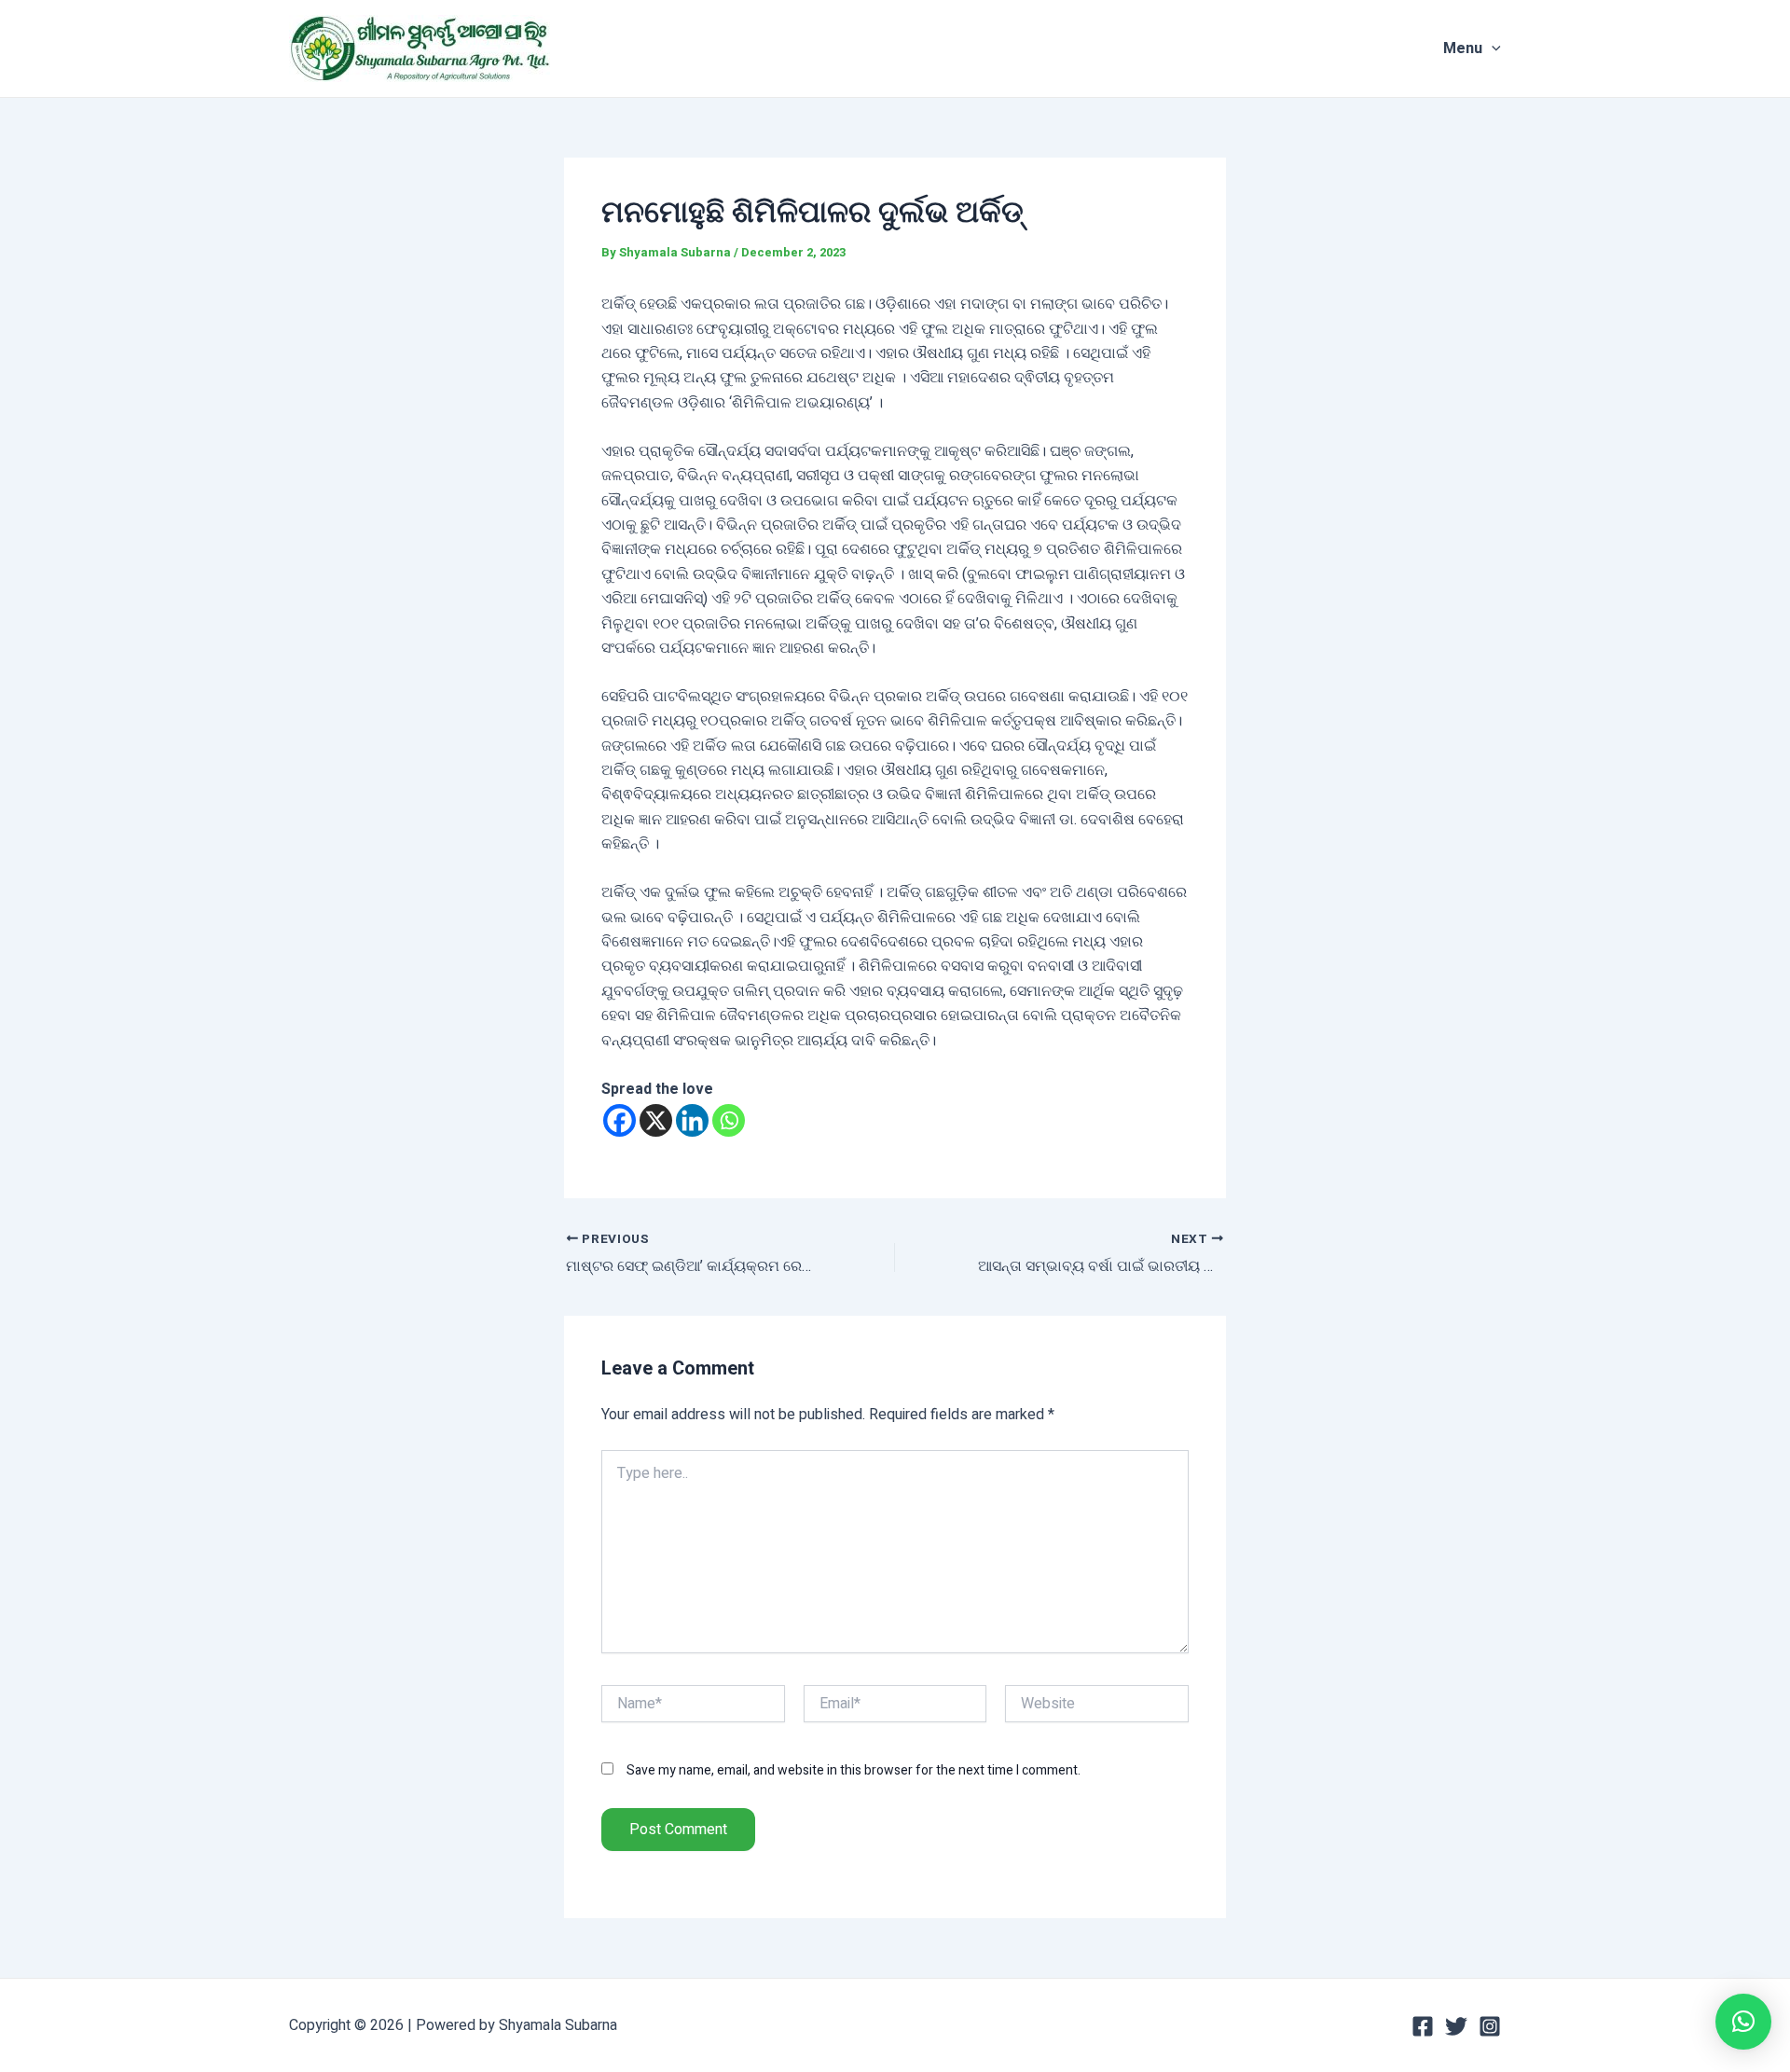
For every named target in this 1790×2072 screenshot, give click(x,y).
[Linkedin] (692, 1120)
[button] (1743, 2022)
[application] (1492, 48)
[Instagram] (1490, 2026)
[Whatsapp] (729, 1120)
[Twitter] (1456, 2026)
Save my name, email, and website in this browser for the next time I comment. (854, 1770)
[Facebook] (620, 1120)
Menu (1463, 48)
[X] (656, 1120)
